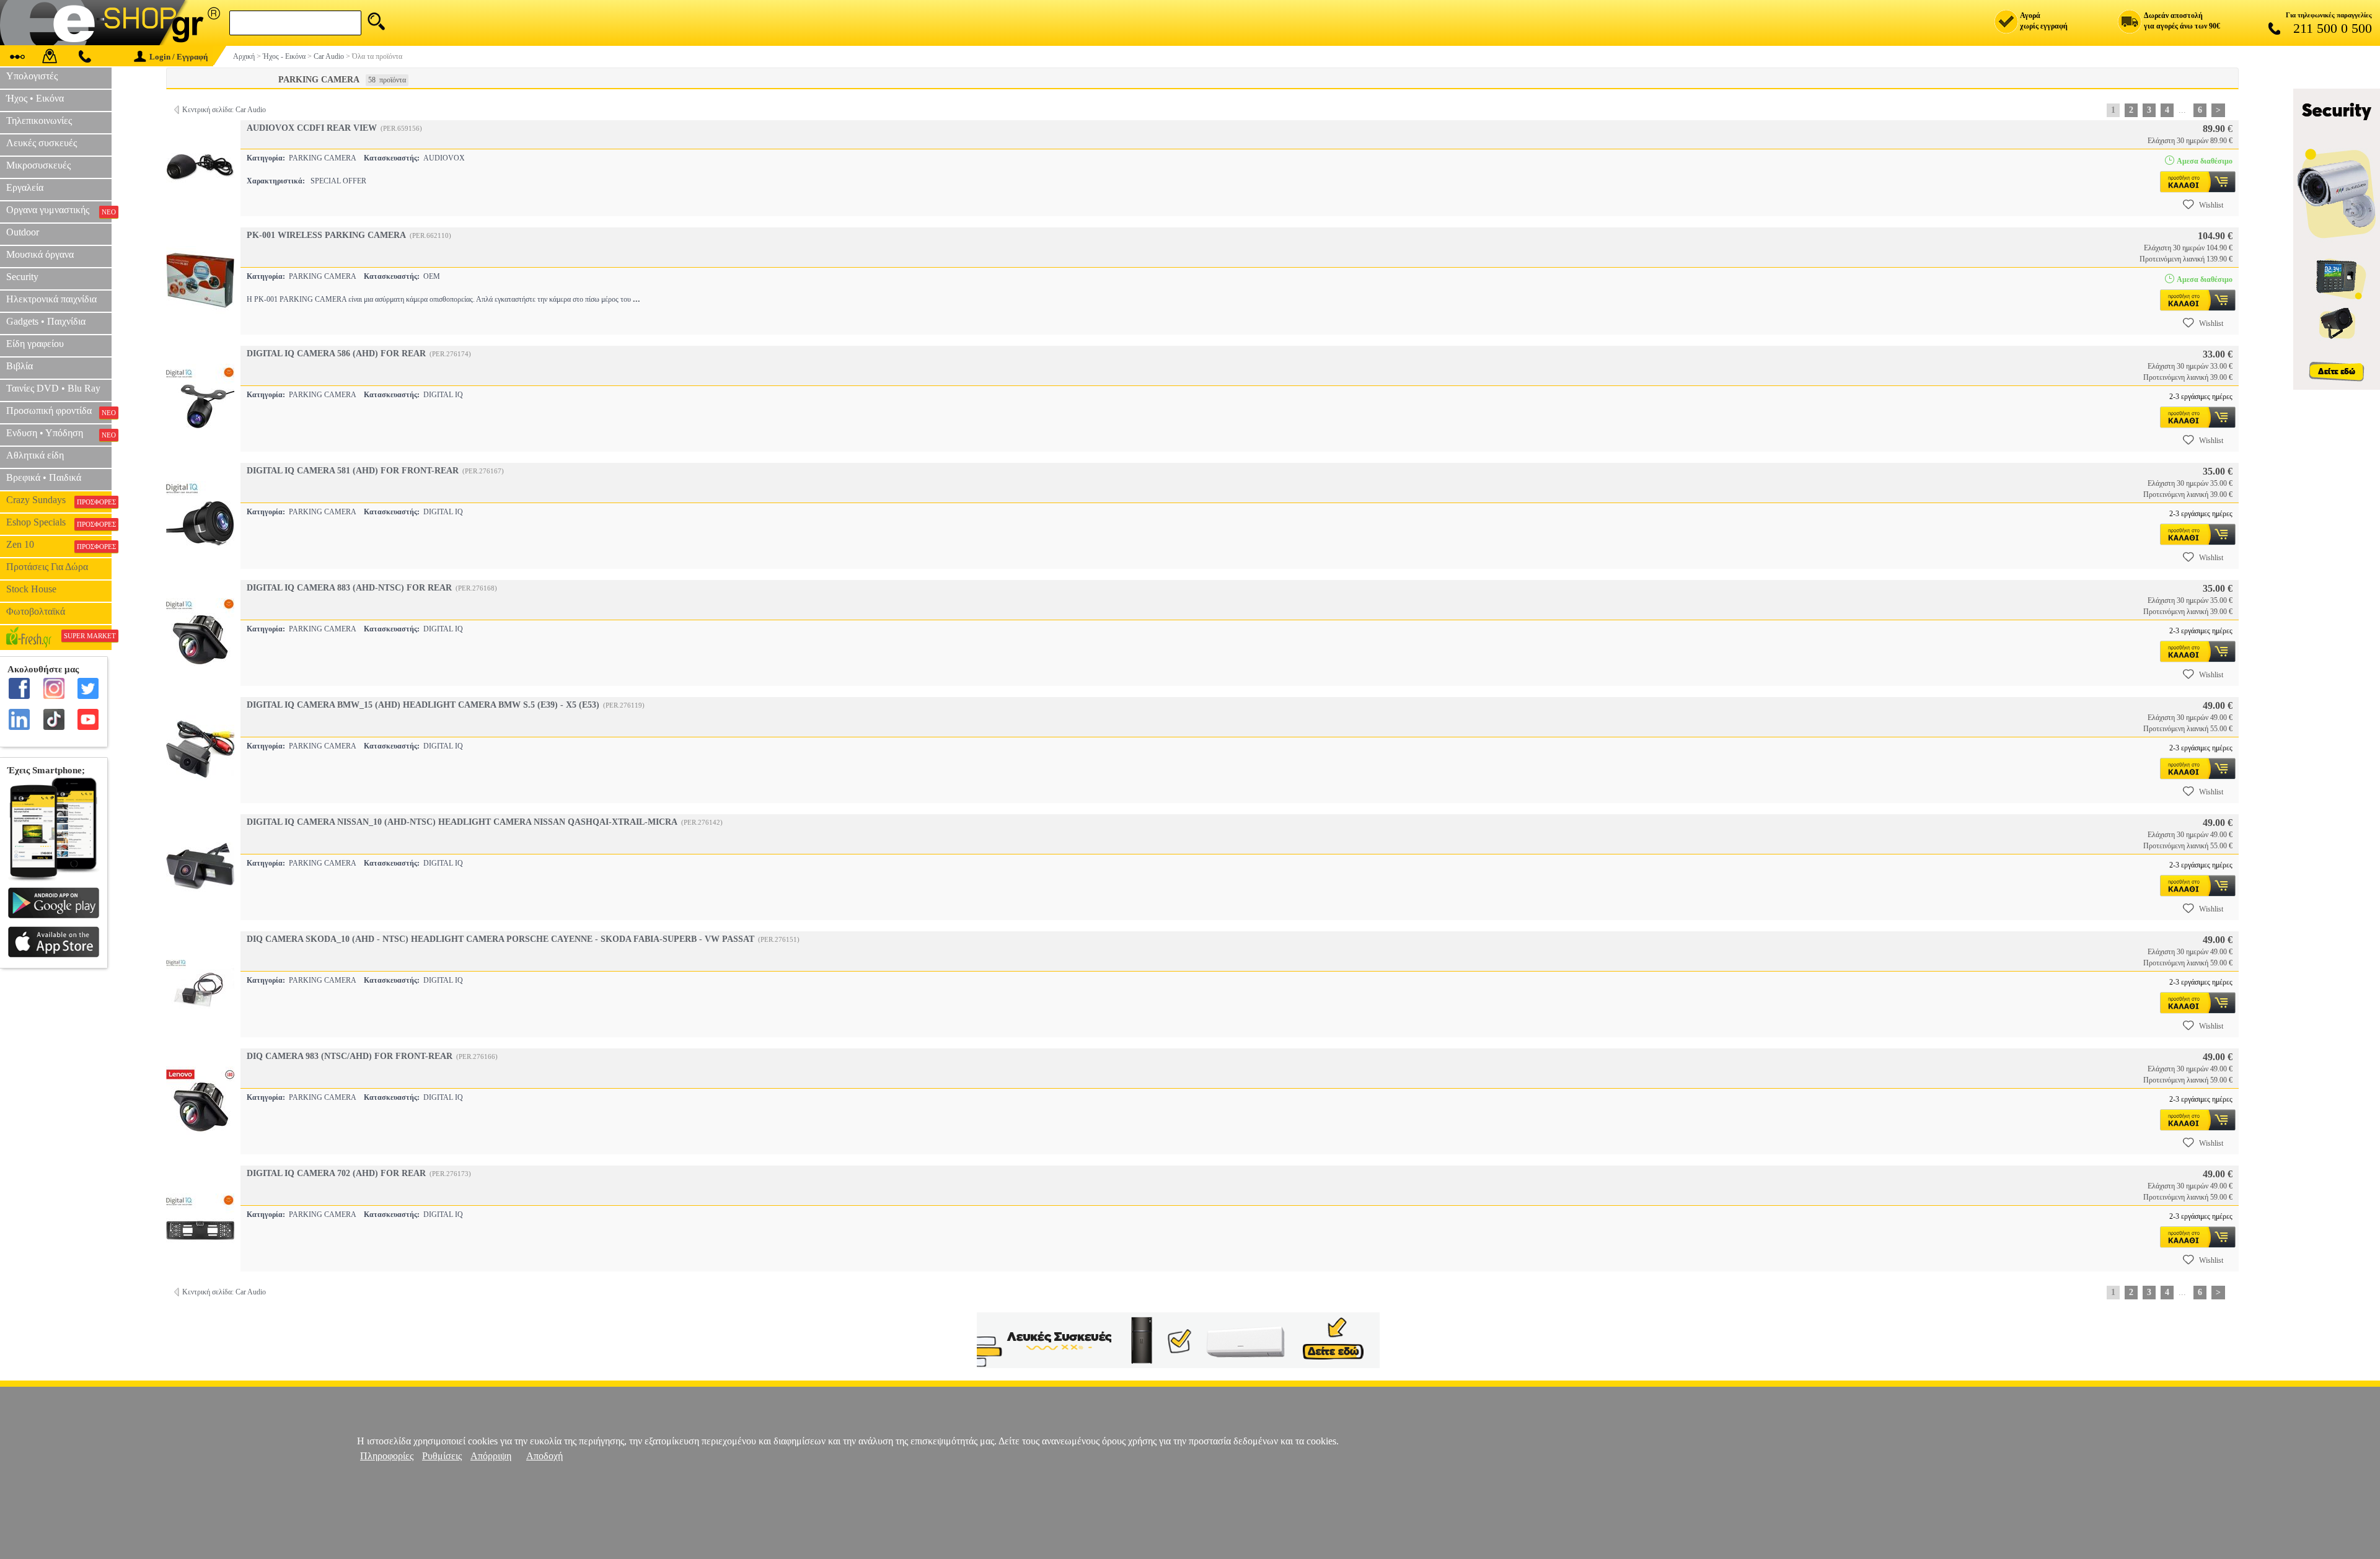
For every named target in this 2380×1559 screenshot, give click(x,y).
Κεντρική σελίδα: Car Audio (224, 110)
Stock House (31, 589)
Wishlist (2211, 205)
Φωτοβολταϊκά (36, 611)
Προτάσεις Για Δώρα (47, 567)
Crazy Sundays (59, 500)
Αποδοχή (544, 1456)
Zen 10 (59, 545)
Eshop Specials (59, 522)
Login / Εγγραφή (178, 57)
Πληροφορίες (387, 1456)
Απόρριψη (491, 1456)
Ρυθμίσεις (442, 1456)
